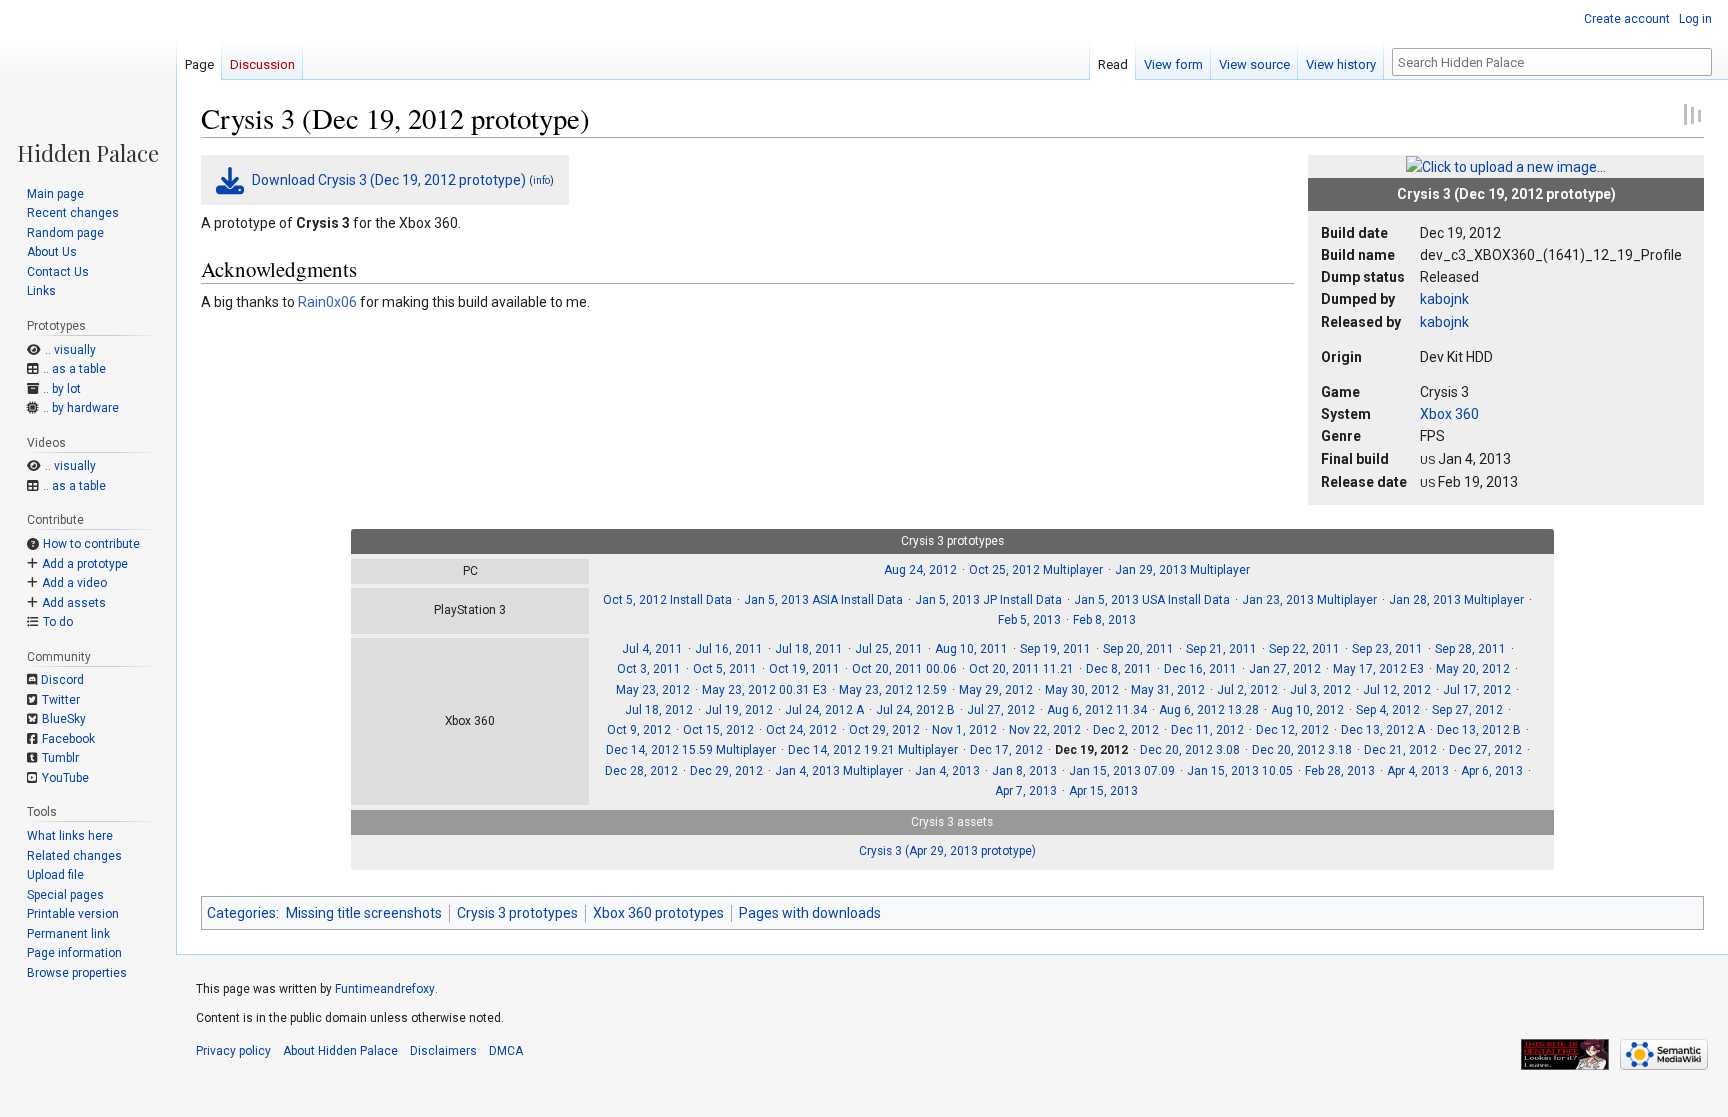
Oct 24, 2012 (801, 730)
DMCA (506, 1051)
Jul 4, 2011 (652, 649)
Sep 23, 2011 (1387, 649)
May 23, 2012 (653, 690)
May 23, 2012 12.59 (893, 690)
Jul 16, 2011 (729, 649)
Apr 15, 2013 (1103, 791)
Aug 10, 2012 (1307, 710)
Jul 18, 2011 (809, 649)
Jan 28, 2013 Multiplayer (1456, 600)
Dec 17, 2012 (1006, 750)
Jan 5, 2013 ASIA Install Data (823, 600)
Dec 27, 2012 (1485, 750)
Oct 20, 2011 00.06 (904, 669)
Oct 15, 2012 (718, 730)
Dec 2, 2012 (1126, 730)
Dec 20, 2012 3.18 (1302, 750)
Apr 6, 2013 (1492, 771)
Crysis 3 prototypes (517, 913)
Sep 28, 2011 (1470, 649)
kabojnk (1444, 299)
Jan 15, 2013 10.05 (1240, 771)
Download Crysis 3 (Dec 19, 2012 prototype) (389, 180)
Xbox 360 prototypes (658, 913)
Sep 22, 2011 (1304, 649)
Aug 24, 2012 (920, 570)
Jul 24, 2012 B (915, 710)
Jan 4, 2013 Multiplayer (839, 771)
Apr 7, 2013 (1026, 791)
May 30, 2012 (1082, 690)
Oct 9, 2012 (639, 730)
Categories (241, 913)
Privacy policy (233, 1051)
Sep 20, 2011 (1138, 649)
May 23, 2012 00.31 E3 (764, 690)
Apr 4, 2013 (1418, 771)
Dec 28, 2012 (641, 771)
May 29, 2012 (996, 690)
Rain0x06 (327, 302)
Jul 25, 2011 (889, 649)
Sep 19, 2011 (1055, 649)
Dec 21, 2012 (1400, 750)
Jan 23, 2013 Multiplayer (1309, 600)
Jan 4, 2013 (947, 771)
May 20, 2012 (1473, 669)
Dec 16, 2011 (1200, 669)
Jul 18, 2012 (659, 710)
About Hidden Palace (340, 1051)
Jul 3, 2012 (1320, 690)
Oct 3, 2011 (649, 669)
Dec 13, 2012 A (1383, 730)
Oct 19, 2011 (804, 669)
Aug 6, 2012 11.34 (1097, 710)
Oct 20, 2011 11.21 (1021, 669)
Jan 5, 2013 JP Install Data (988, 600)
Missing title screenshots (364, 913)
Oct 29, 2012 (884, 730)
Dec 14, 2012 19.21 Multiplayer (873, 750)
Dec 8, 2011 (1119, 669)
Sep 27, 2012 (1467, 710)
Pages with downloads (810, 913)
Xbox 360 (1449, 414)
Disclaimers (443, 1051)
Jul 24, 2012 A (824, 710)
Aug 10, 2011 (971, 649)
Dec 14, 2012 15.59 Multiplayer (691, 750)
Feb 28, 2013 (1340, 771)
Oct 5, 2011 (725, 669)
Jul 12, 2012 (1397, 690)
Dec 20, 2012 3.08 (1190, 750)
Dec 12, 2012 (1292, 730)
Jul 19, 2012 (739, 710)
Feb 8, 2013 (1104, 620)
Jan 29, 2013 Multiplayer (1182, 570)
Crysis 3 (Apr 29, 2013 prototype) (947, 851)
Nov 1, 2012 (964, 730)
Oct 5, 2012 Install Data (667, 600)
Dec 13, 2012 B (1479, 730)
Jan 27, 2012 (1285, 669)
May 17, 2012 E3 (1378, 669)
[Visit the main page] (88, 82)
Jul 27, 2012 (1001, 710)
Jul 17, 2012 (1477, 690)
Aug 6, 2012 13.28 (1209, 710)
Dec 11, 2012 (1207, 730)
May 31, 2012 (1168, 690)
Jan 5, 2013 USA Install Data (1152, 600)
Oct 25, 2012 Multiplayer (1036, 570)
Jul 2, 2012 (1247, 690)
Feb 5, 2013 (1029, 620)
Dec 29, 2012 (726, 771)
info (541, 180)
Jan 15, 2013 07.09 (1122, 771)
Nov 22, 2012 (1045, 730)
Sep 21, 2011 (1221, 649)
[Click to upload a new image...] (1506, 166)
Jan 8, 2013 (1024, 771)
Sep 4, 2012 (1388, 710)
